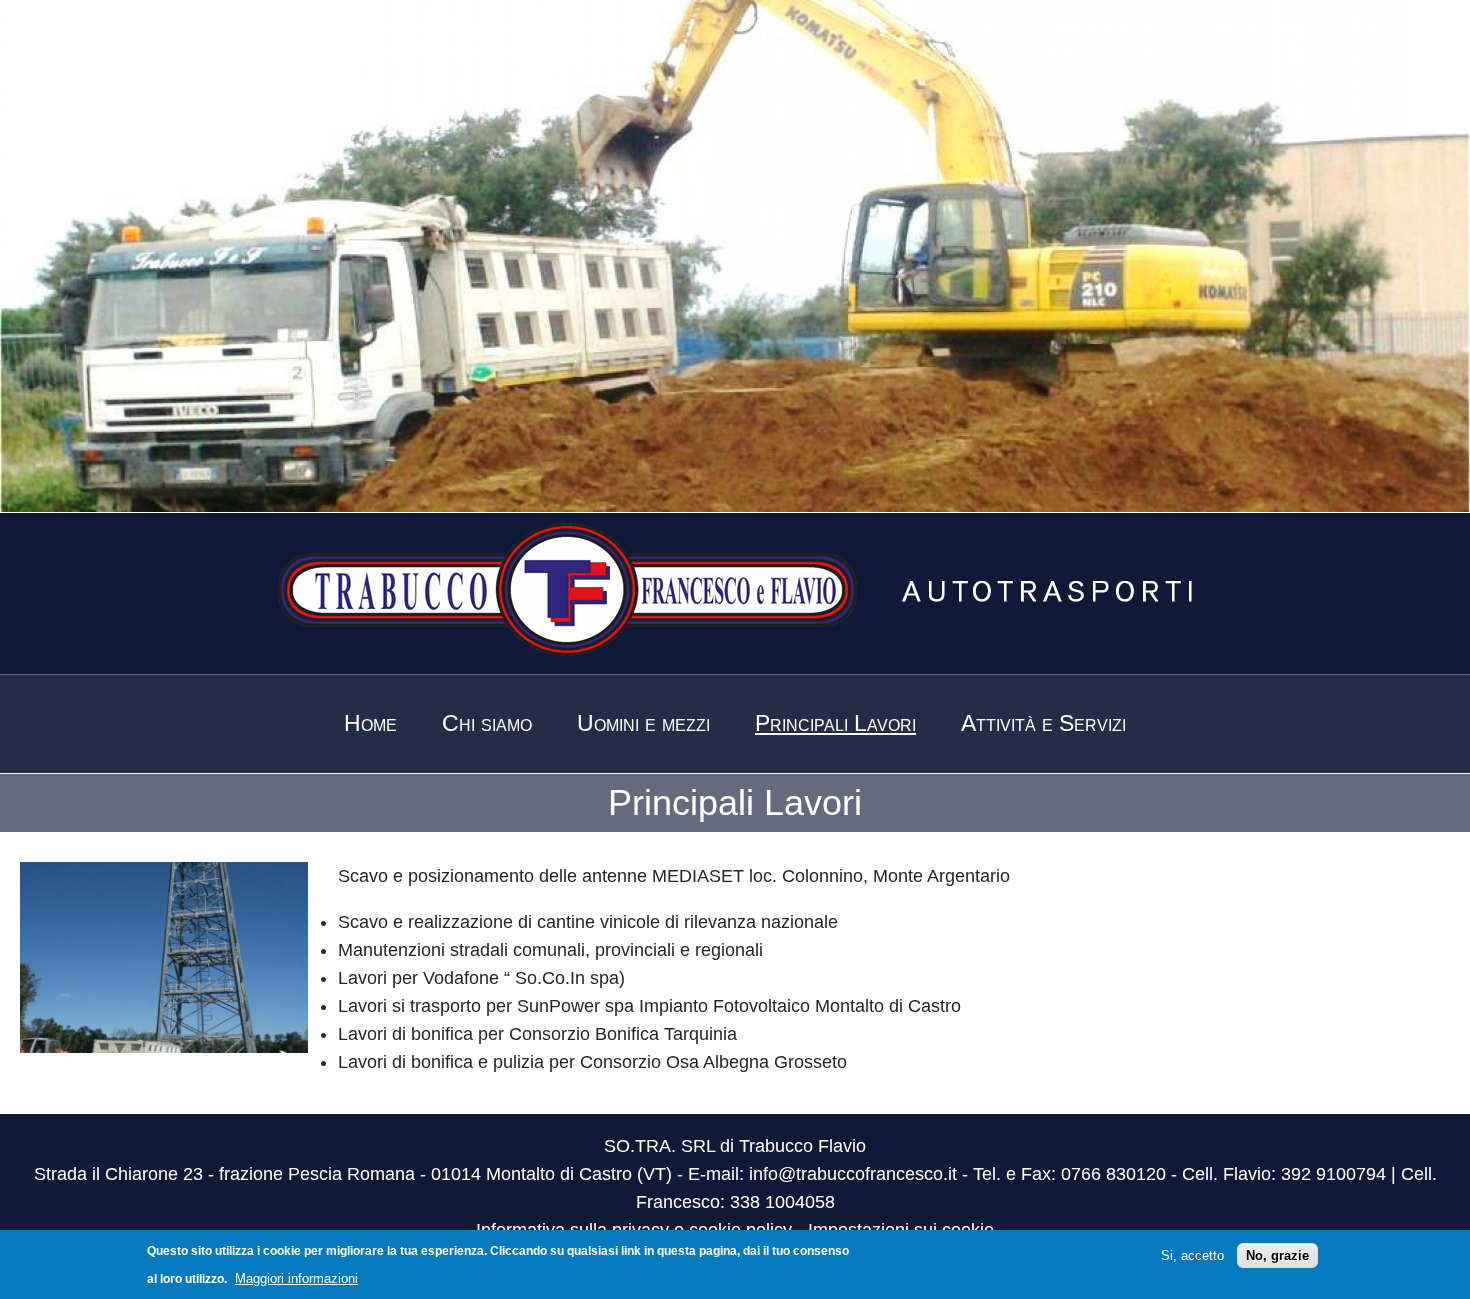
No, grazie (1277, 1255)
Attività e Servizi (1043, 723)
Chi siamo (487, 723)
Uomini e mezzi (643, 723)
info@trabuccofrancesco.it (853, 1174)
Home (370, 723)
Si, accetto (1192, 1255)
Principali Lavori (835, 723)
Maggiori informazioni (296, 1278)
